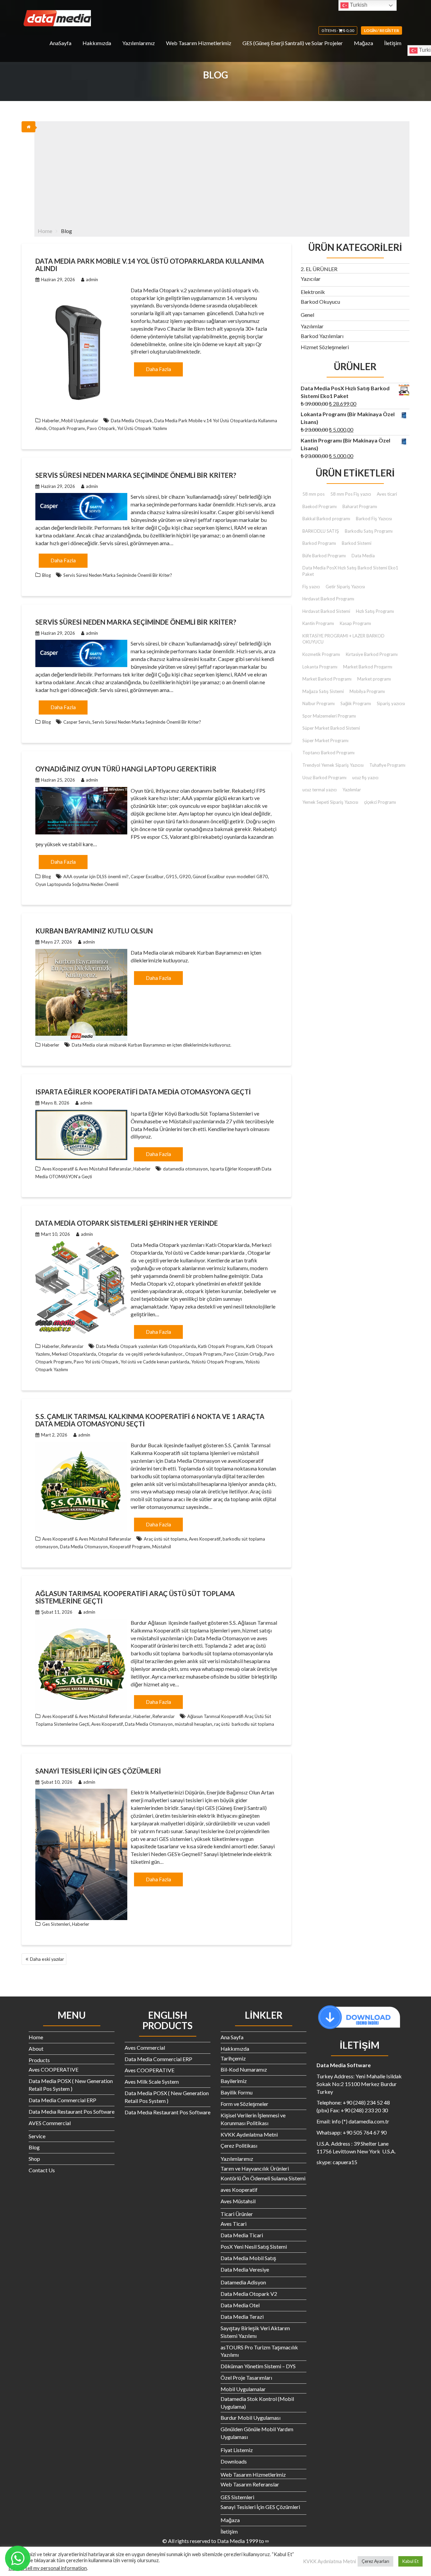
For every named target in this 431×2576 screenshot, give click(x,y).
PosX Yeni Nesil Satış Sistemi (254, 2247)
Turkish (358, 5)
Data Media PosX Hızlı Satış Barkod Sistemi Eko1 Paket (350, 571)
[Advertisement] (222, 172)
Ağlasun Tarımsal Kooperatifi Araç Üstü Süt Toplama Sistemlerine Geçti (135, 1597)
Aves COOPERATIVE (54, 2069)
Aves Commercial (145, 2047)
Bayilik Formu (237, 2092)
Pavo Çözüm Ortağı (243, 1354)
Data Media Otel (240, 2305)
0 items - (338, 30)
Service (37, 2136)
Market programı (374, 679)
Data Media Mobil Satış (248, 2258)
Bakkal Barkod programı (326, 519)
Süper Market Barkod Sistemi (331, 728)
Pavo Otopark (101, 428)
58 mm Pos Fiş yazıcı (351, 494)
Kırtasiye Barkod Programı (372, 654)
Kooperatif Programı (130, 1547)
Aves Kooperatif (205, 1539)
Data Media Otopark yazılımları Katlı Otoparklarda (146, 1346)
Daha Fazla (158, 369)
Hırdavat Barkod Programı (328, 599)
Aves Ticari (234, 2224)
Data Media (363, 556)
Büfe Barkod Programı (324, 556)
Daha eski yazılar (47, 1959)
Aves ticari (387, 494)
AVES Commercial (50, 2123)
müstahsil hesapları (193, 1724)
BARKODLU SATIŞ (321, 531)
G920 (185, 877)
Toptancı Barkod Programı (328, 753)
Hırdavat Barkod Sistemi (326, 611)
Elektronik (313, 292)
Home (36, 2037)
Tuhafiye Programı (387, 765)
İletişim (393, 43)
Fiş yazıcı (311, 587)
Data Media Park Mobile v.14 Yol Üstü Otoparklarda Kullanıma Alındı (150, 265)
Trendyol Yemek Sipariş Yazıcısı (333, 765)
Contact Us (42, 2170)
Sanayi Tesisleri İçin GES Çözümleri (98, 1771)
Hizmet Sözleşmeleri (325, 347)
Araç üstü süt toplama (165, 1539)
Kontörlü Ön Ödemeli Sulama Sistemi (263, 2178)
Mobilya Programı (367, 691)
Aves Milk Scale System (152, 2082)
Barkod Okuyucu (320, 302)
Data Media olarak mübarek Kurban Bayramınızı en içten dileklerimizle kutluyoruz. (152, 1045)
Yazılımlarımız (139, 43)
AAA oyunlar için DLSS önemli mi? (96, 877)
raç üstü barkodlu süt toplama (244, 1724)
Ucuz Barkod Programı (324, 778)
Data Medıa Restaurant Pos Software (72, 2111)
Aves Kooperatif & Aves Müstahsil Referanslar (87, 1169)
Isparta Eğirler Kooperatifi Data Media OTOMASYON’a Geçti (143, 1092)
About (36, 2049)
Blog (46, 575)
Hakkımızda (97, 43)
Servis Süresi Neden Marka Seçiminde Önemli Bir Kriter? (136, 475)
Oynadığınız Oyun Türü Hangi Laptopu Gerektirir (126, 769)
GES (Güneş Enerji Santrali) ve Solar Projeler (293, 43)
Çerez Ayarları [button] (375, 2561)
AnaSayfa (60, 43)
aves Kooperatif (239, 2190)
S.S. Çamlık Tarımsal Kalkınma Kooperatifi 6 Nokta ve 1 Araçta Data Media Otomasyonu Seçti (150, 1420)
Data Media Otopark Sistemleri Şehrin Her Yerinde (127, 1223)
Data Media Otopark (131, 421)
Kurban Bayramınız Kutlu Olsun (94, 931)
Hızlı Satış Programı (375, 611)
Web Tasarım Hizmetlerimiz (199, 43)
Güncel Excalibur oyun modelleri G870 (230, 877)
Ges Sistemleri (56, 1924)
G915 (171, 877)
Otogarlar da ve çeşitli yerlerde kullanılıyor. (141, 1354)
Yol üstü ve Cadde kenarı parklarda (155, 1362)
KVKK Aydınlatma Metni (249, 2134)
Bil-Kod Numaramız (244, 2069)
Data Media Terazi (242, 2317)
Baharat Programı (360, 506)
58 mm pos (313, 494)
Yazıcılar (311, 279)
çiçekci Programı (380, 802)
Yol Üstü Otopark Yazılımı (142, 428)
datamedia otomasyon (185, 1169)
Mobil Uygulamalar (80, 421)
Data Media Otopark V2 (249, 2294)
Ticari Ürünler (237, 2214)
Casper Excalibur (147, 877)
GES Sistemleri (237, 2497)
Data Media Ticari (242, 2235)
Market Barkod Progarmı (368, 667)
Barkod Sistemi (357, 543)
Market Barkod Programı (327, 679)
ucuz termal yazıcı (320, 790)
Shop (34, 2159)
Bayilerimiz (234, 2081)
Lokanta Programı (320, 667)
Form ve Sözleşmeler (244, 2104)
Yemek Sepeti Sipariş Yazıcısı (330, 802)
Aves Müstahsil (238, 2201)
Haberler (51, 421)
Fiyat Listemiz (237, 2450)
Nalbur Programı (319, 703)
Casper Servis (77, 722)
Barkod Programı (319, 543)
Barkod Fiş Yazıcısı (374, 519)
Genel (307, 315)
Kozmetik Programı (321, 654)
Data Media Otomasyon (84, 1547)
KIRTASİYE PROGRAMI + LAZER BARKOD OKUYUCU (343, 639)
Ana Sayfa (232, 2037)
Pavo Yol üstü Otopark (96, 1362)
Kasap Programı (355, 623)
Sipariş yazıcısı (391, 703)
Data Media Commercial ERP (62, 2100)
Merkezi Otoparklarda (74, 1354)
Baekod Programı (320, 506)
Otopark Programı (67, 428)
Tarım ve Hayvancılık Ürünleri (255, 2168)
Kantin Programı (318, 623)
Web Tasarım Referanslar (250, 2484)
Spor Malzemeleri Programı (329, 716)
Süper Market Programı (325, 740)
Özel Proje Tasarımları (246, 2377)
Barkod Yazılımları (322, 336)
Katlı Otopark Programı (221, 1346)
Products (39, 2060)
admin (92, 279)
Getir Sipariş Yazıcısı (345, 587)
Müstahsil (162, 1547)
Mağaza (363, 43)
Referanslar (72, 1346)
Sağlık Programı (356, 703)
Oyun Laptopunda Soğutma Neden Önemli (77, 884)
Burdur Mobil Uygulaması (251, 2418)
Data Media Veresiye (245, 2269)
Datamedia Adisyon (243, 2282)
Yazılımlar (312, 326)
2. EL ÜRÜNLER (319, 269)
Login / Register (382, 30)
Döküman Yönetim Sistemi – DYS (258, 2366)
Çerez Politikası (239, 2145)
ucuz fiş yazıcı (365, 778)
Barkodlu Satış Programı (369, 531)
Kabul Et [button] (410, 2561)
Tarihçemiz (233, 2058)
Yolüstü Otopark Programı (217, 1362)
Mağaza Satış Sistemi (323, 691)
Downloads (234, 2461)
